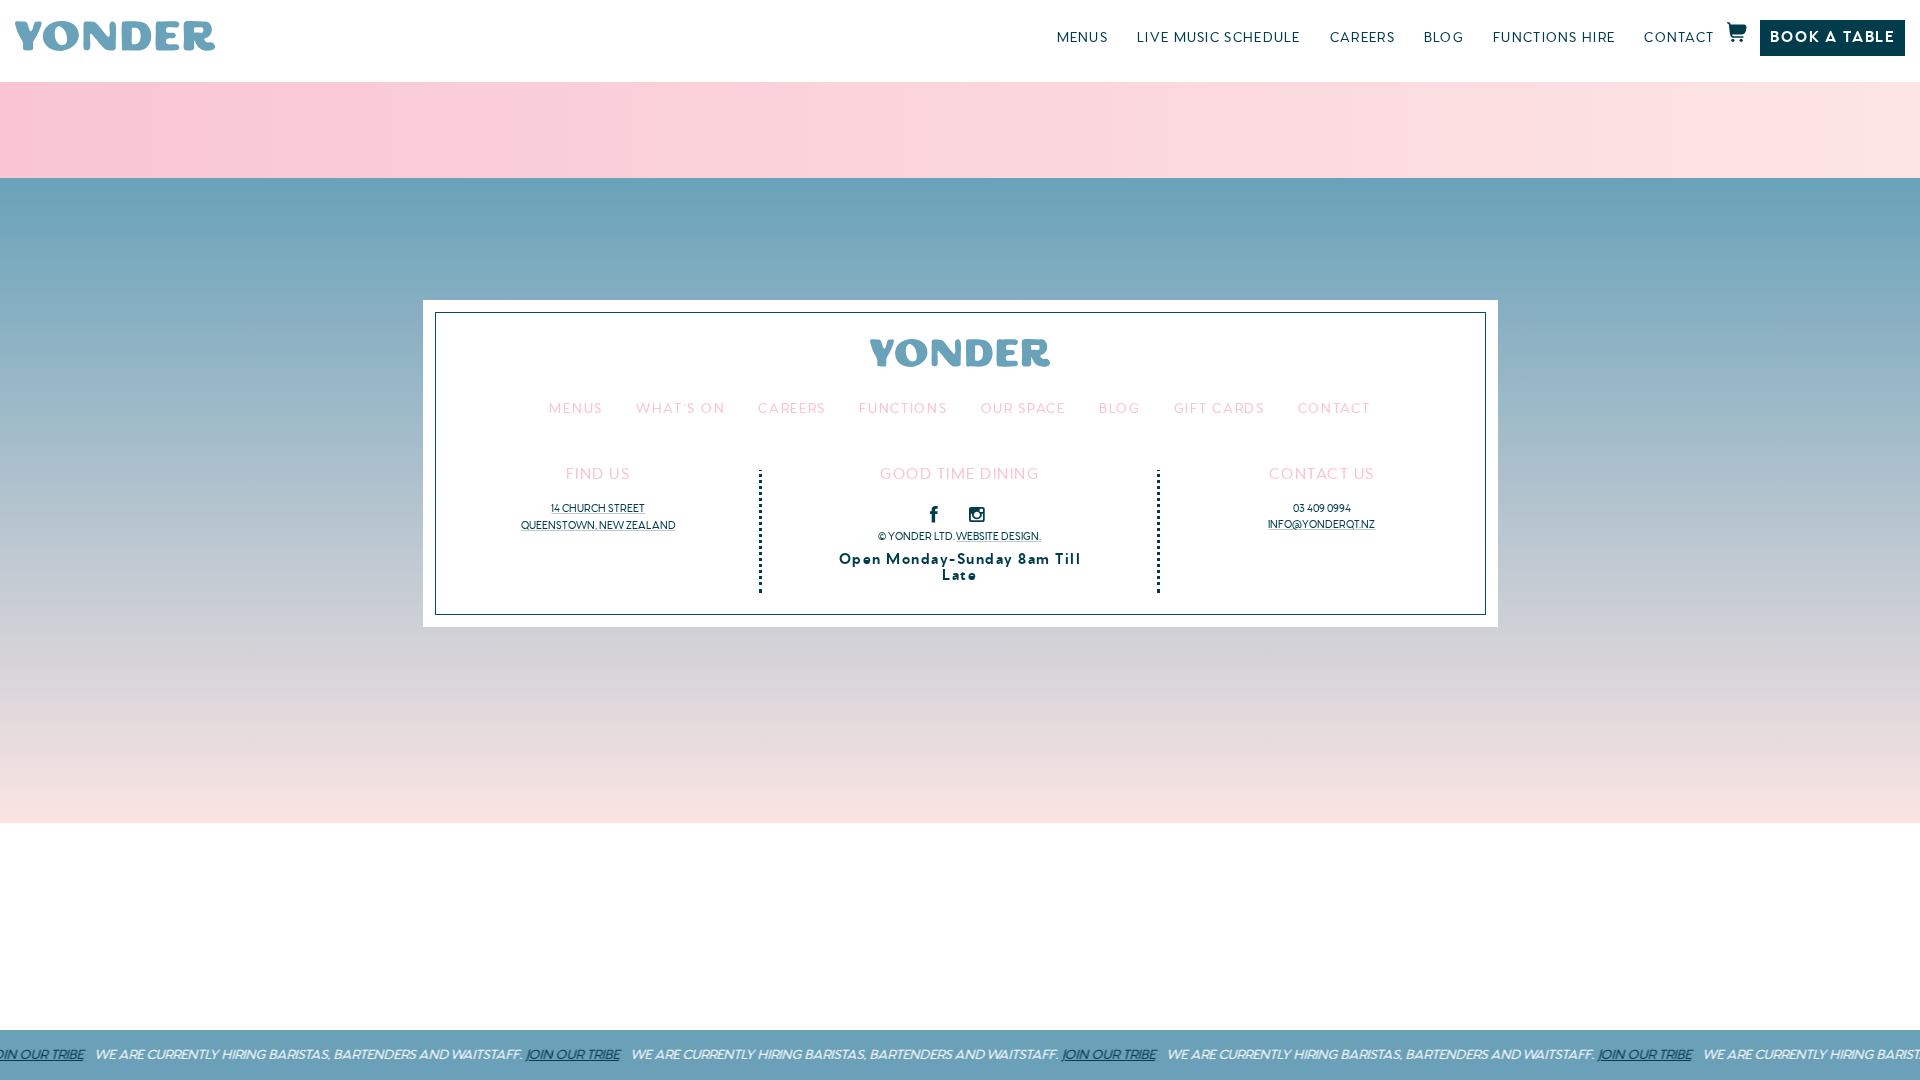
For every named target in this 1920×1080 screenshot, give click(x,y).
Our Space (1023, 409)
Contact (1679, 38)
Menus (576, 409)
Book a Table (1832, 37)
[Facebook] (934, 515)
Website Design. (998, 536)
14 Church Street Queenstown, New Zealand (598, 517)
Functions (903, 409)
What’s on (680, 409)
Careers (1362, 38)
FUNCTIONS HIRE (1554, 38)
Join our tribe (553, 1055)
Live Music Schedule (1219, 38)
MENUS (1083, 38)
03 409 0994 (1322, 508)
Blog (1444, 38)
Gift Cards (1219, 409)
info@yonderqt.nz (1321, 524)
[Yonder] (115, 46)
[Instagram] (976, 515)
